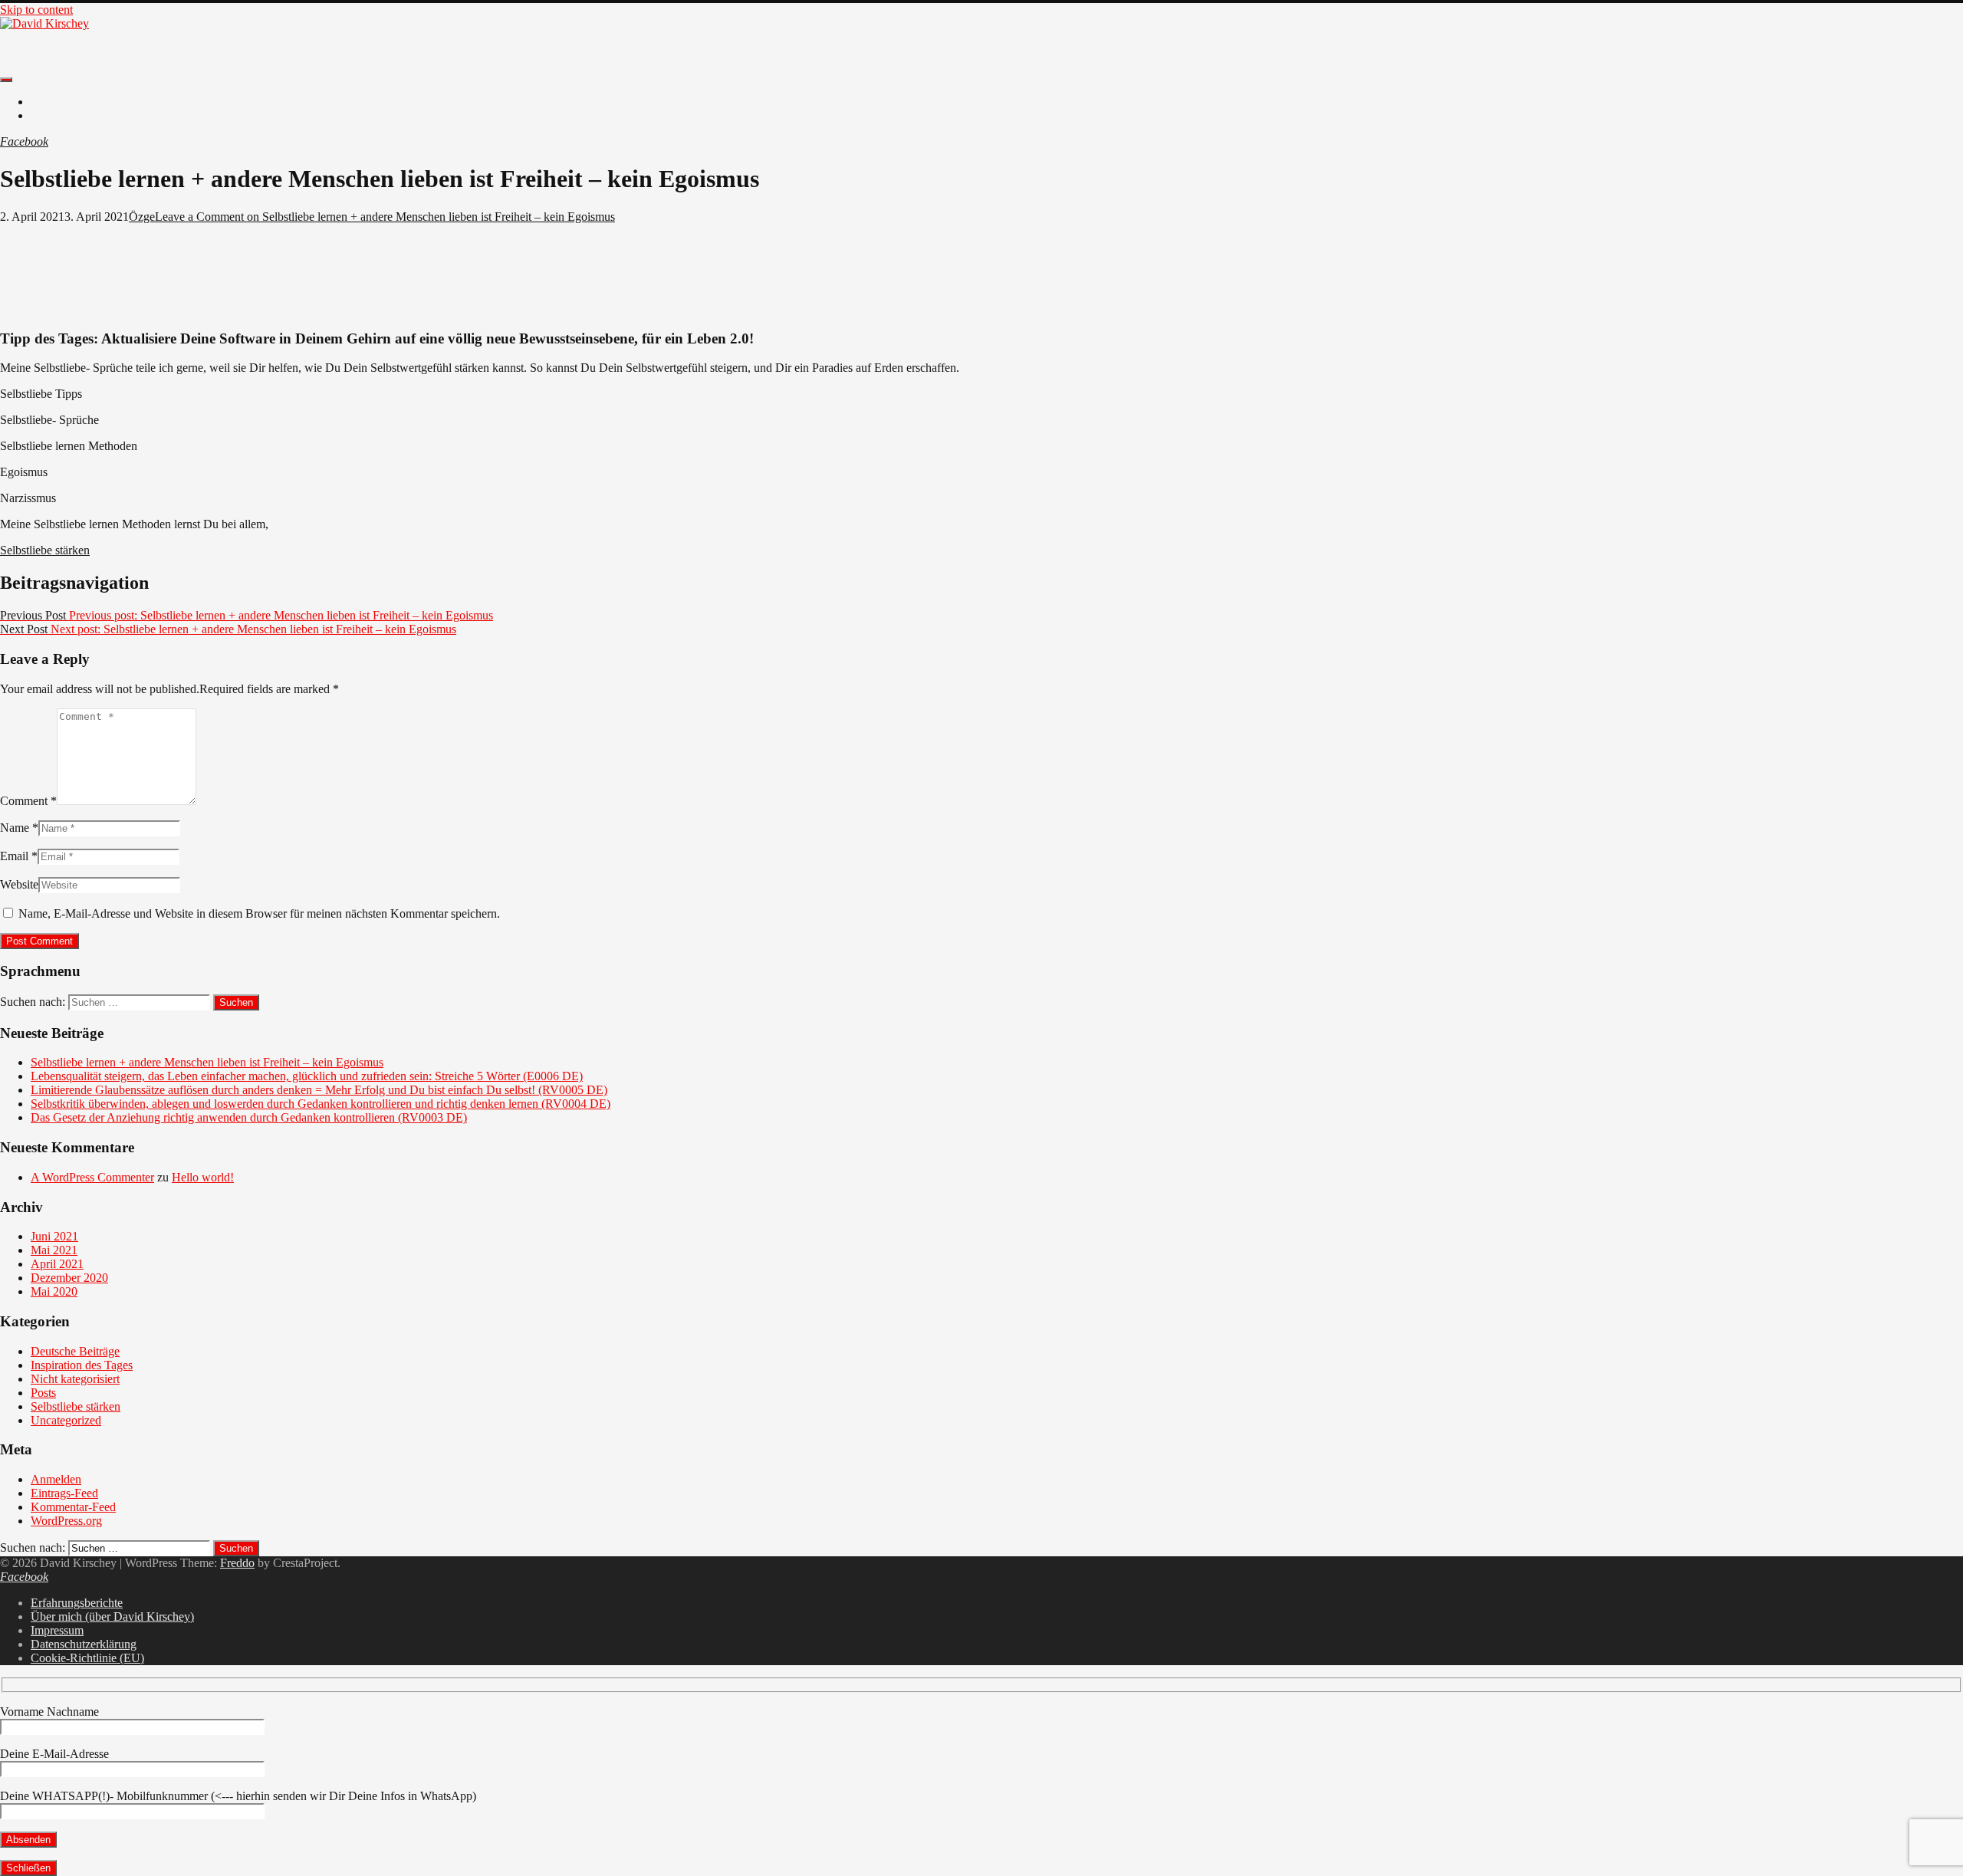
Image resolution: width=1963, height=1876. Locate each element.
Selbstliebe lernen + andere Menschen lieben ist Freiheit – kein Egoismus (207, 1062)
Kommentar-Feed (73, 1507)
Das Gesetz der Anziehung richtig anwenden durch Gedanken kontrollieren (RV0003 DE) (249, 1117)
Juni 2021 (54, 1236)
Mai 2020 (54, 1291)
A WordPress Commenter (92, 1177)
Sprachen (53, 115)
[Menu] (6, 80)
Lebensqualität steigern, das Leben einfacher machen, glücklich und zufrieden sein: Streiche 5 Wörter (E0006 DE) (307, 1076)
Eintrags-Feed (64, 1493)
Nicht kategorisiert (75, 1379)
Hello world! (203, 1177)
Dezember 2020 (69, 1278)
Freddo (237, 1563)
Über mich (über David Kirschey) (112, 1616)
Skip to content (36, 10)
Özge (142, 217)
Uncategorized (66, 1420)
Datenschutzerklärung (84, 1644)
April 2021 (57, 1264)
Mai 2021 (54, 1250)
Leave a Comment (385, 217)
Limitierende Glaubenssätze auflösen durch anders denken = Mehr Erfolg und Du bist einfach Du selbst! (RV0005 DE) (319, 1090)
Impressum (57, 1630)
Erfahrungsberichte (77, 1603)
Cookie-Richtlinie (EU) (87, 1658)
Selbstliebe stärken (45, 550)
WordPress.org (66, 1521)
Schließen (28, 1868)
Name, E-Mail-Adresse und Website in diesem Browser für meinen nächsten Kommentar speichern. (259, 913)
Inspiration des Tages (82, 1365)
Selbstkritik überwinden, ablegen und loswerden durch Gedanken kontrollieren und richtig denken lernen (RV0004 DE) (321, 1104)
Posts (43, 1393)
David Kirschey (38, 49)
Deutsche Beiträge (75, 102)
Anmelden (56, 1479)
